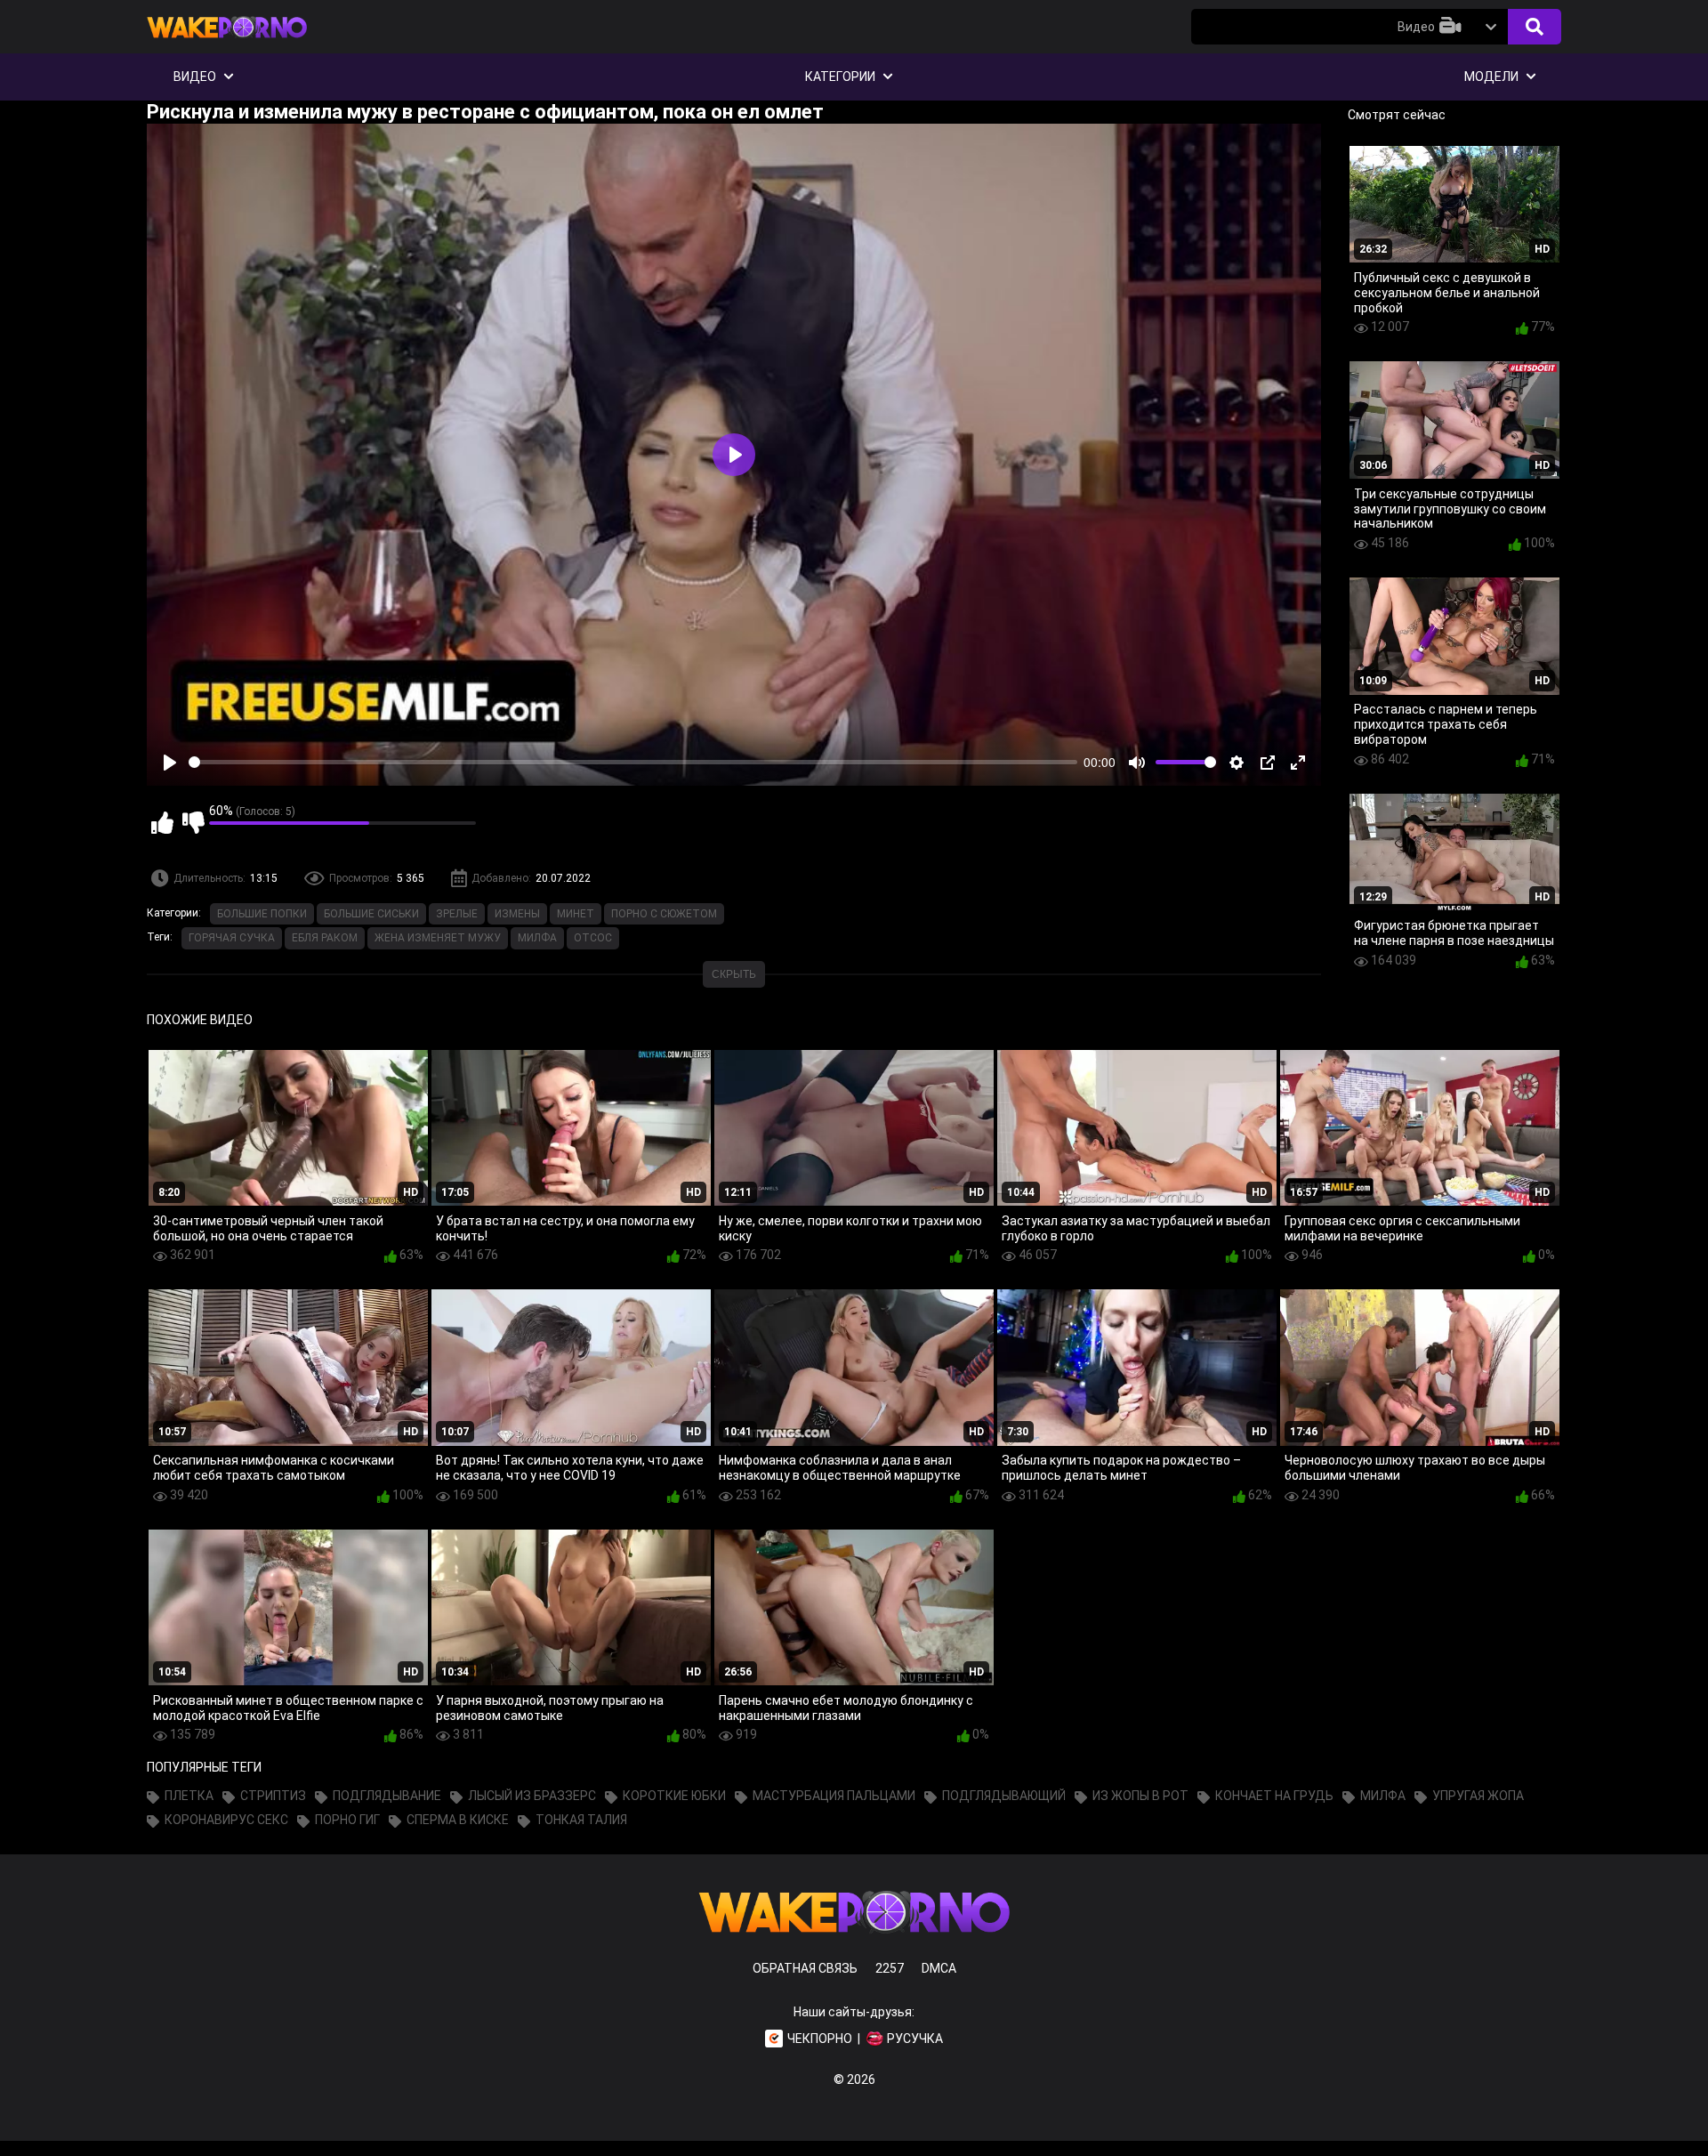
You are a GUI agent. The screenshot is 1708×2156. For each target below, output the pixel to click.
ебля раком (325, 938)
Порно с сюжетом (664, 914)
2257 (890, 1968)
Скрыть (734, 974)
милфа (537, 938)
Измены (517, 914)
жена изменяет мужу (438, 938)
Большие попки (262, 914)
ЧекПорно (820, 2039)
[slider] (633, 762)
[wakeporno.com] (227, 42)
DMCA (939, 1968)
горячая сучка (232, 938)
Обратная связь (805, 1968)
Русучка (915, 2039)
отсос (593, 938)
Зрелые (457, 914)
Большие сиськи (371, 914)
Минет (576, 914)
